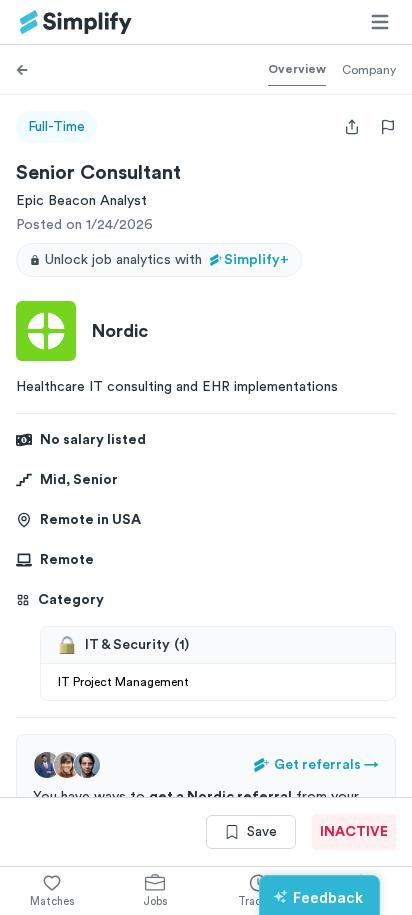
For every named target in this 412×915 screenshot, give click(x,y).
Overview (297, 69)
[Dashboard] (76, 22)
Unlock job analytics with (167, 260)
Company (369, 70)
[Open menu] (380, 22)
